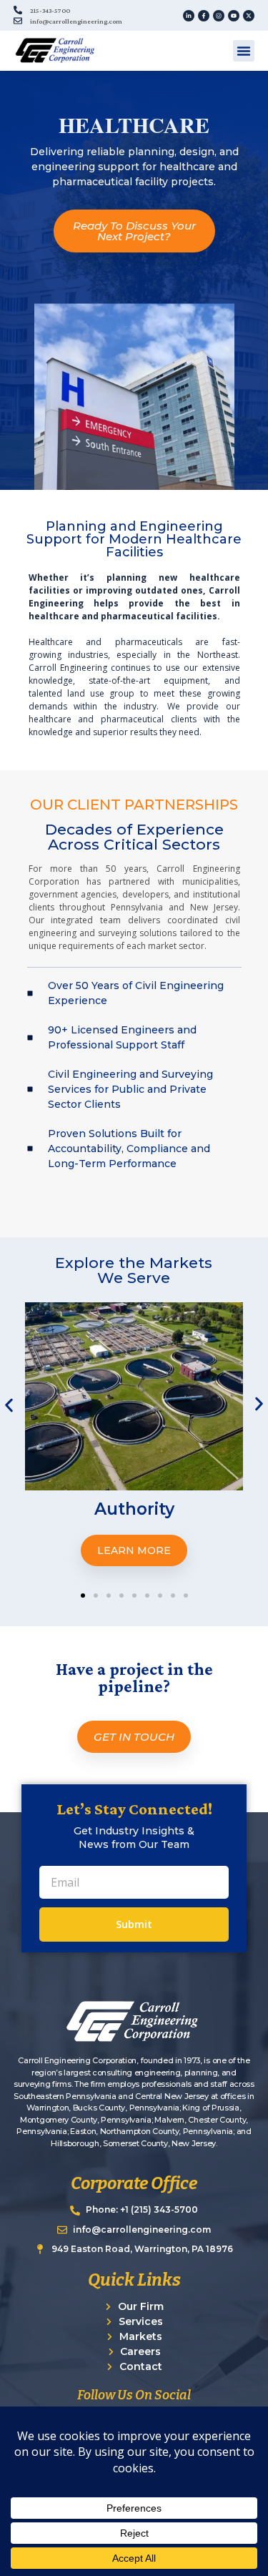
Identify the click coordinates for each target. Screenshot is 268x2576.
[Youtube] (234, 16)
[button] (244, 51)
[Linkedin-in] (189, 16)
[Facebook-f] (204, 16)
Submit (134, 1924)
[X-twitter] (249, 16)
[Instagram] (219, 16)
